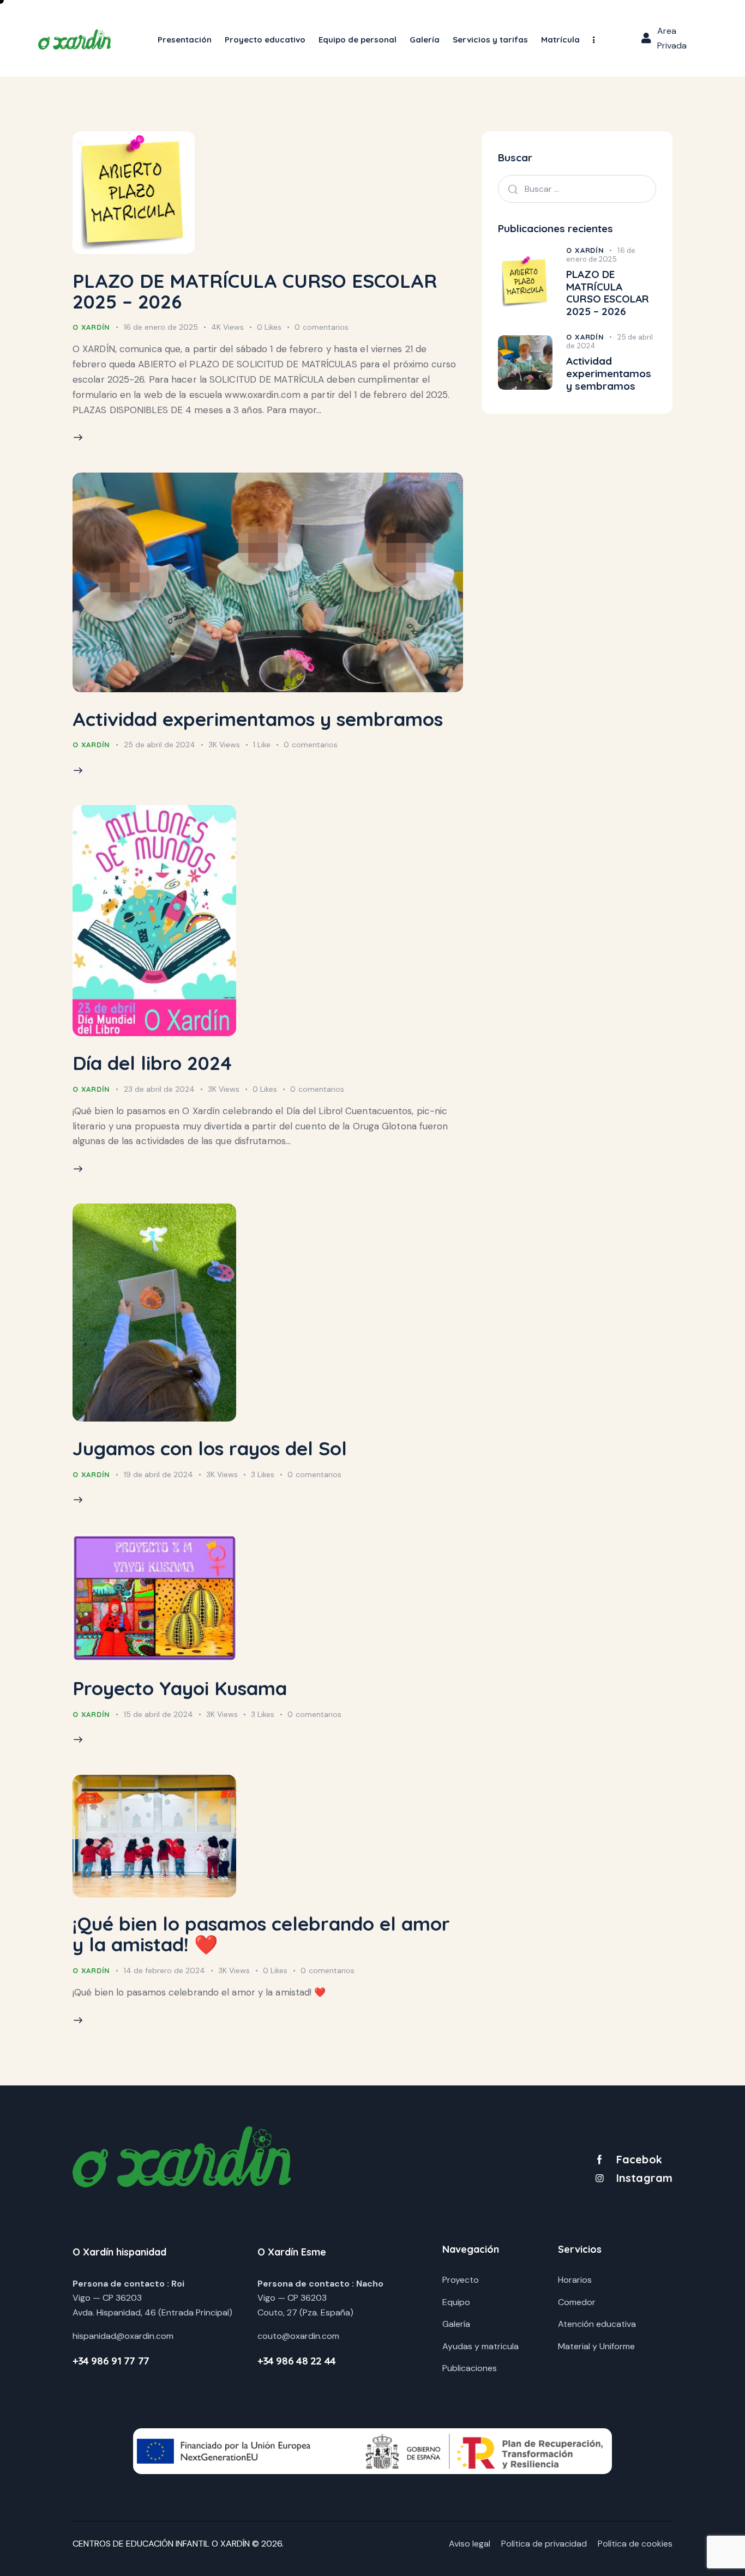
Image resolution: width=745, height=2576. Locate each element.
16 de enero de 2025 (161, 327)
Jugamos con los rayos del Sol (210, 1448)
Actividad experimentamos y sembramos (258, 719)
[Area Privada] (646, 38)
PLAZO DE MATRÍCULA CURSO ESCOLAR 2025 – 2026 (255, 291)
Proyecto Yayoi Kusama (180, 1688)
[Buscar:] (577, 189)
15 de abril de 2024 (158, 1714)
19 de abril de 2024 (158, 1474)
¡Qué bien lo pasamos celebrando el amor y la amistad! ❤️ (261, 1934)
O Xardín (91, 327)
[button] (594, 40)
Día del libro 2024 (152, 1063)
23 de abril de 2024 (159, 1089)
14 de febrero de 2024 (164, 1970)
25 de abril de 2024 (160, 745)
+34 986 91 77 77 (111, 2361)
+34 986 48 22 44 (297, 2361)
